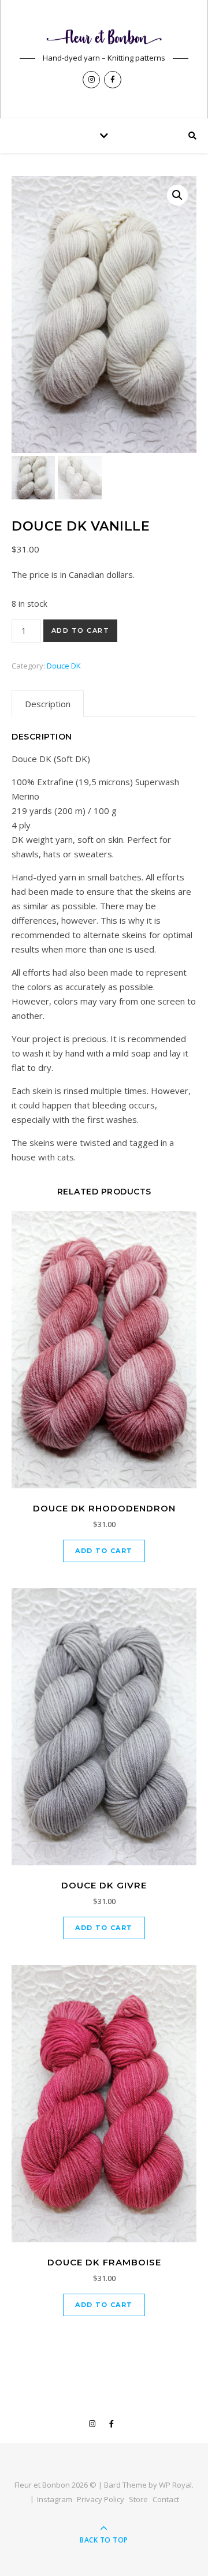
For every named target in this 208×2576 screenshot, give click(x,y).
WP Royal (175, 2485)
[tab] (48, 704)
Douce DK (64, 666)
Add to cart (81, 630)
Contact (166, 2499)
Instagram (55, 2499)
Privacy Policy (101, 2499)
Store (138, 2499)
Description (48, 704)
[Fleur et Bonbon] (104, 37)
